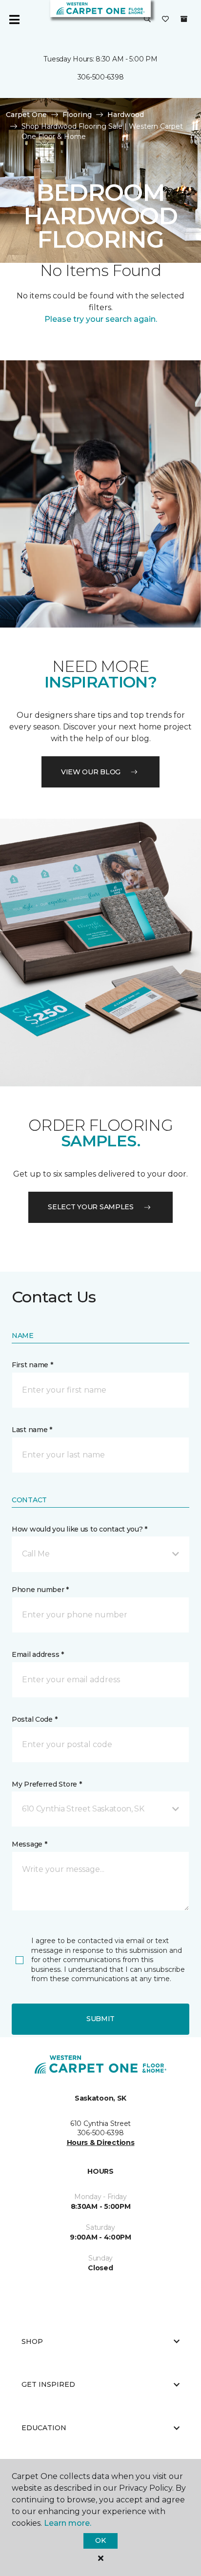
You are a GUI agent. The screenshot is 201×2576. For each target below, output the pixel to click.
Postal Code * (34, 1719)
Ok (100, 2540)
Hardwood (126, 115)
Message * (29, 1844)
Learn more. (68, 2523)
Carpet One (26, 115)
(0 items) (184, 19)
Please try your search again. (101, 319)
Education (44, 2428)
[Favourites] (165, 20)
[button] (147, 20)
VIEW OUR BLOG (91, 772)
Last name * (32, 1430)
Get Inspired (48, 2384)
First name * (32, 1365)
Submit (100, 2019)
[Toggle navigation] (14, 20)
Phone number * (40, 1590)
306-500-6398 (101, 77)
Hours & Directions (101, 2143)
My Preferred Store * (47, 1784)
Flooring (77, 115)
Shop (32, 2341)
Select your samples (91, 1207)
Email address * (38, 1654)
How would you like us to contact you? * (80, 1529)
